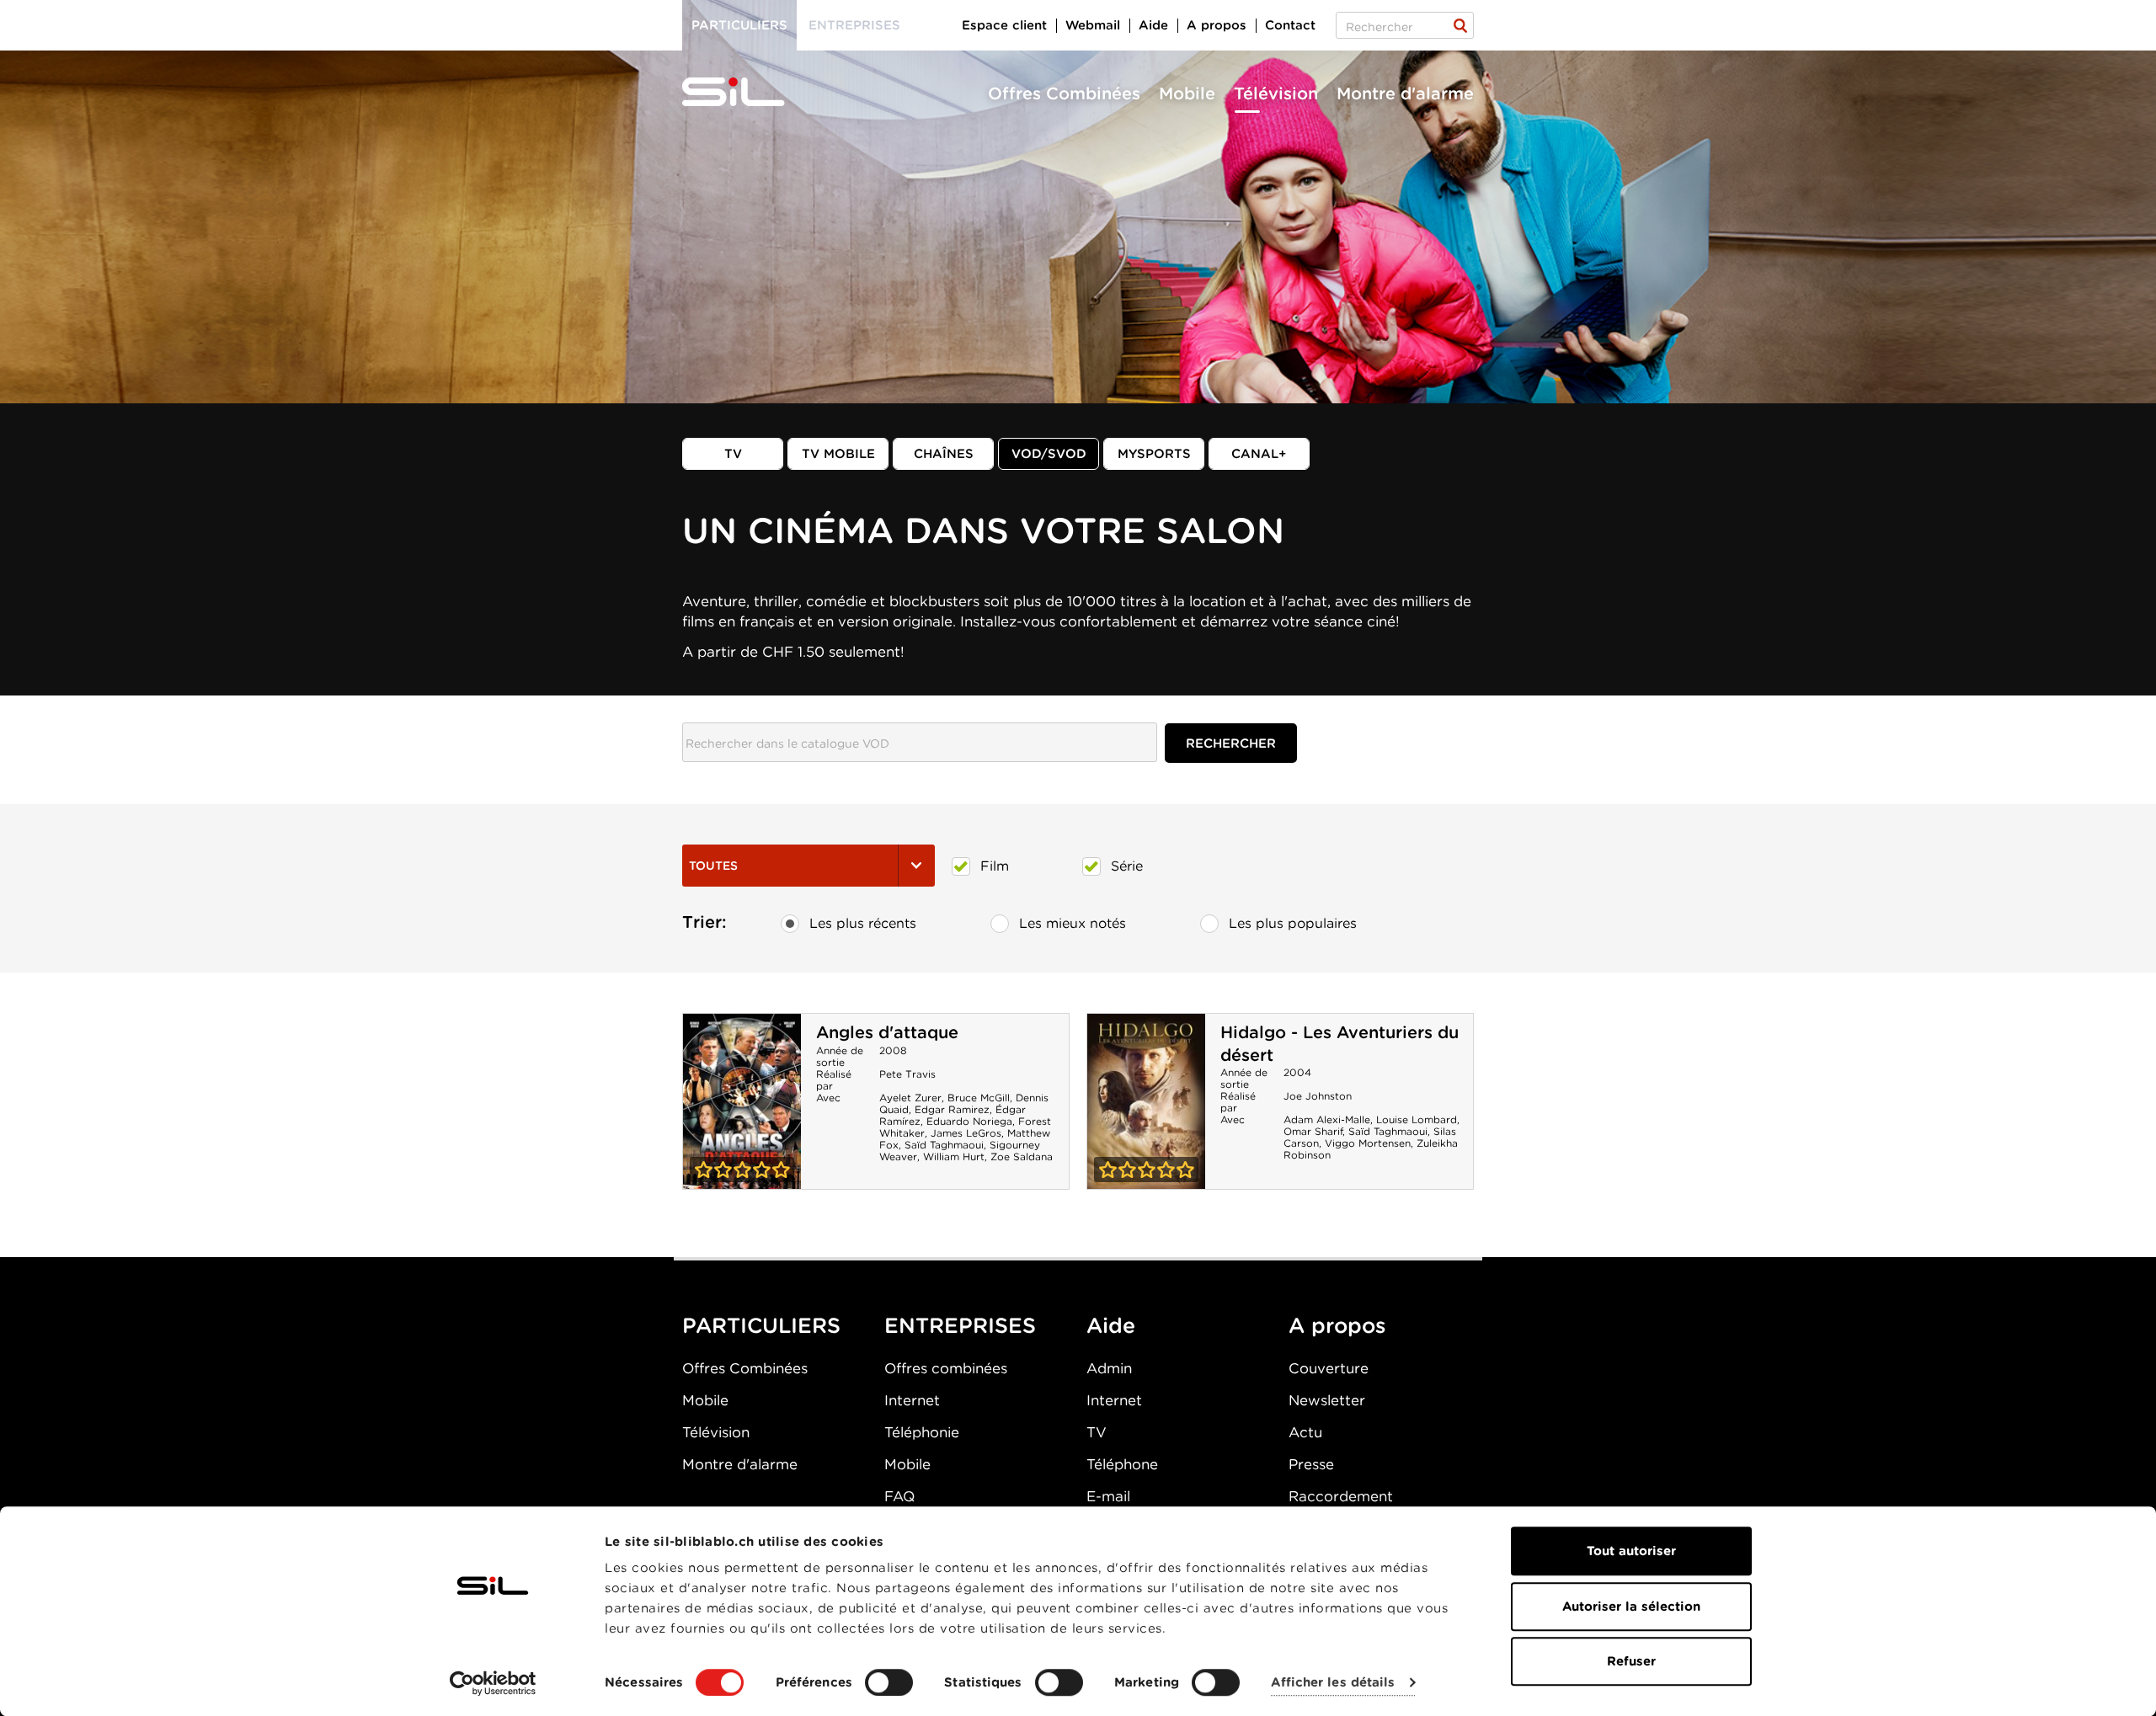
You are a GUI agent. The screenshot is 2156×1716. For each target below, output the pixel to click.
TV (733, 454)
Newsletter (1327, 1400)
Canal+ (1259, 454)
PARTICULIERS (761, 1325)
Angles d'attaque (887, 1032)
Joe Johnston (1318, 1096)
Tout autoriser (1631, 1551)
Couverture (1329, 1368)
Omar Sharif (1313, 1131)
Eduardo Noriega (969, 1121)
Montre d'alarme (1405, 93)
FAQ (899, 1496)
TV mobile (838, 454)
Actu (1305, 1432)
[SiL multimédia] (752, 93)
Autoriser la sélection (1631, 1607)
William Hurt (954, 1156)
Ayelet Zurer (910, 1098)
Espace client (1004, 25)
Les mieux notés (1073, 923)
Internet (912, 1400)
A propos (1217, 25)
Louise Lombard (1417, 1119)
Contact (1290, 25)
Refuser (1631, 1661)
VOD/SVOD (1049, 454)
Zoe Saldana (1022, 1156)
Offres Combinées (1064, 93)
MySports (1154, 454)
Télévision (1276, 93)
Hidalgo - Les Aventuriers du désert (1146, 1101)
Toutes (713, 866)
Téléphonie (922, 1432)
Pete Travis (907, 1074)
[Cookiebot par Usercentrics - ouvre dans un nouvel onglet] (493, 1683)
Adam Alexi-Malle (1327, 1119)
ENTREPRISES (960, 1325)
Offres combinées (946, 1368)
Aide (1153, 25)
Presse (1311, 1464)
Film (995, 866)
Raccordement (1341, 1496)
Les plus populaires (1293, 923)
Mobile (1187, 93)
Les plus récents (863, 923)
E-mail (1108, 1496)
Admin (1109, 1368)
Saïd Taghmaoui (944, 1145)
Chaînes (944, 454)
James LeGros (966, 1133)
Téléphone (1122, 1464)
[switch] (889, 1682)
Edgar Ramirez (952, 1109)
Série (1127, 866)
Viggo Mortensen (1368, 1143)
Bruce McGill (979, 1098)
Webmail (1093, 25)
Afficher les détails (1333, 1683)
